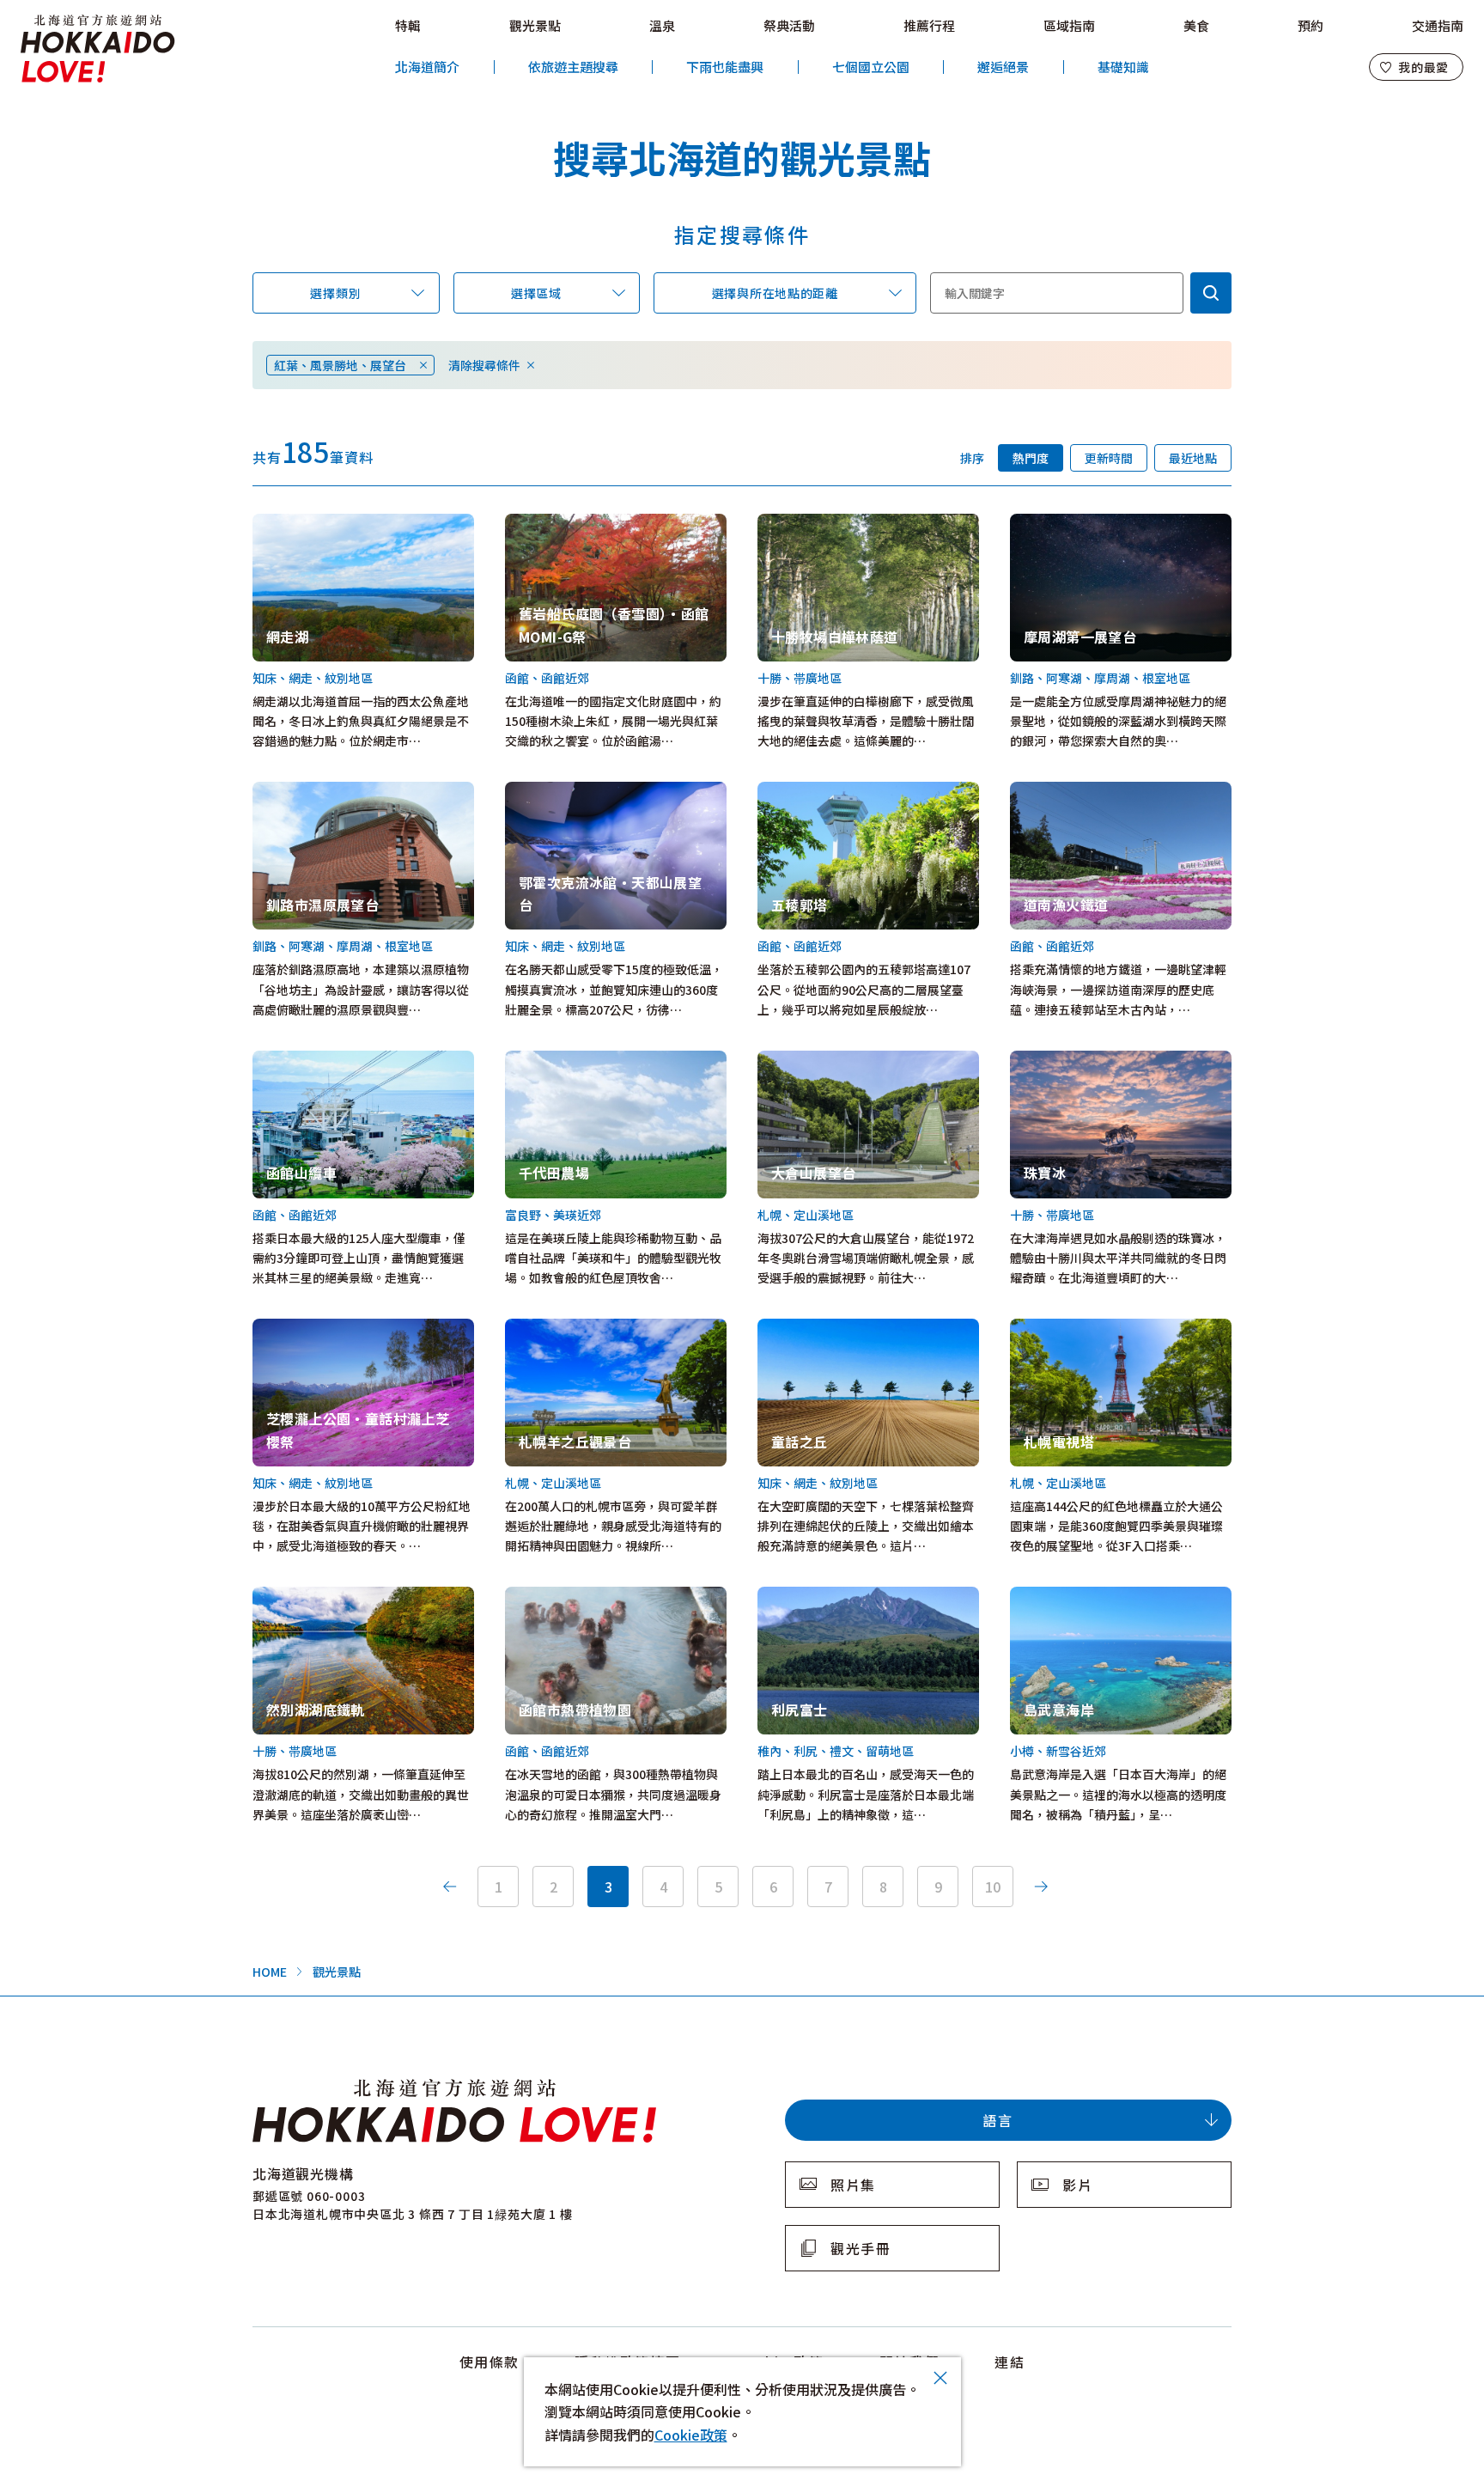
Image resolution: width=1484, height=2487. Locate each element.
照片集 (853, 2185)
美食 (1196, 25)
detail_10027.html (559, 1328)
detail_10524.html (811, 1060)
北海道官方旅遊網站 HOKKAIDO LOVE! (98, 49)
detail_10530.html (1064, 1596)
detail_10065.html (306, 791)
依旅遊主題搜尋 (573, 67)
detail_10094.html (306, 1060)
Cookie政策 (691, 2435)
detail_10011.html (1064, 1328)
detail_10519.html (306, 1596)
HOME (270, 1972)
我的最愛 (1423, 67)
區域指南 (1069, 25)
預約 (1311, 25)
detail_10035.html (811, 791)
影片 (1077, 2185)
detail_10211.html (559, 523)
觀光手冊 (861, 2248)
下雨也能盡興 (725, 67)
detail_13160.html (559, 1060)
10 (993, 1887)
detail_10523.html (811, 523)
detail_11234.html (811, 1328)
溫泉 (662, 25)
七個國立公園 (871, 67)
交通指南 (1438, 25)
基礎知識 (1123, 67)
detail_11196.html (306, 1328)
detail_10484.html (1064, 523)
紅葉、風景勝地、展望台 (340, 365)
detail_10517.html (1064, 1060)
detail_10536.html (811, 1596)
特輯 (408, 25)
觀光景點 (535, 25)
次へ (1041, 1887)
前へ (450, 1887)
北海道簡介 (427, 67)
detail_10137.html (559, 791)
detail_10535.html (1064, 791)
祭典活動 (789, 25)
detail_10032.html (559, 1596)
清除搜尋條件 (484, 365)
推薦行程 (929, 25)
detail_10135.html (306, 523)
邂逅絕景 (1003, 67)
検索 (1211, 293)
